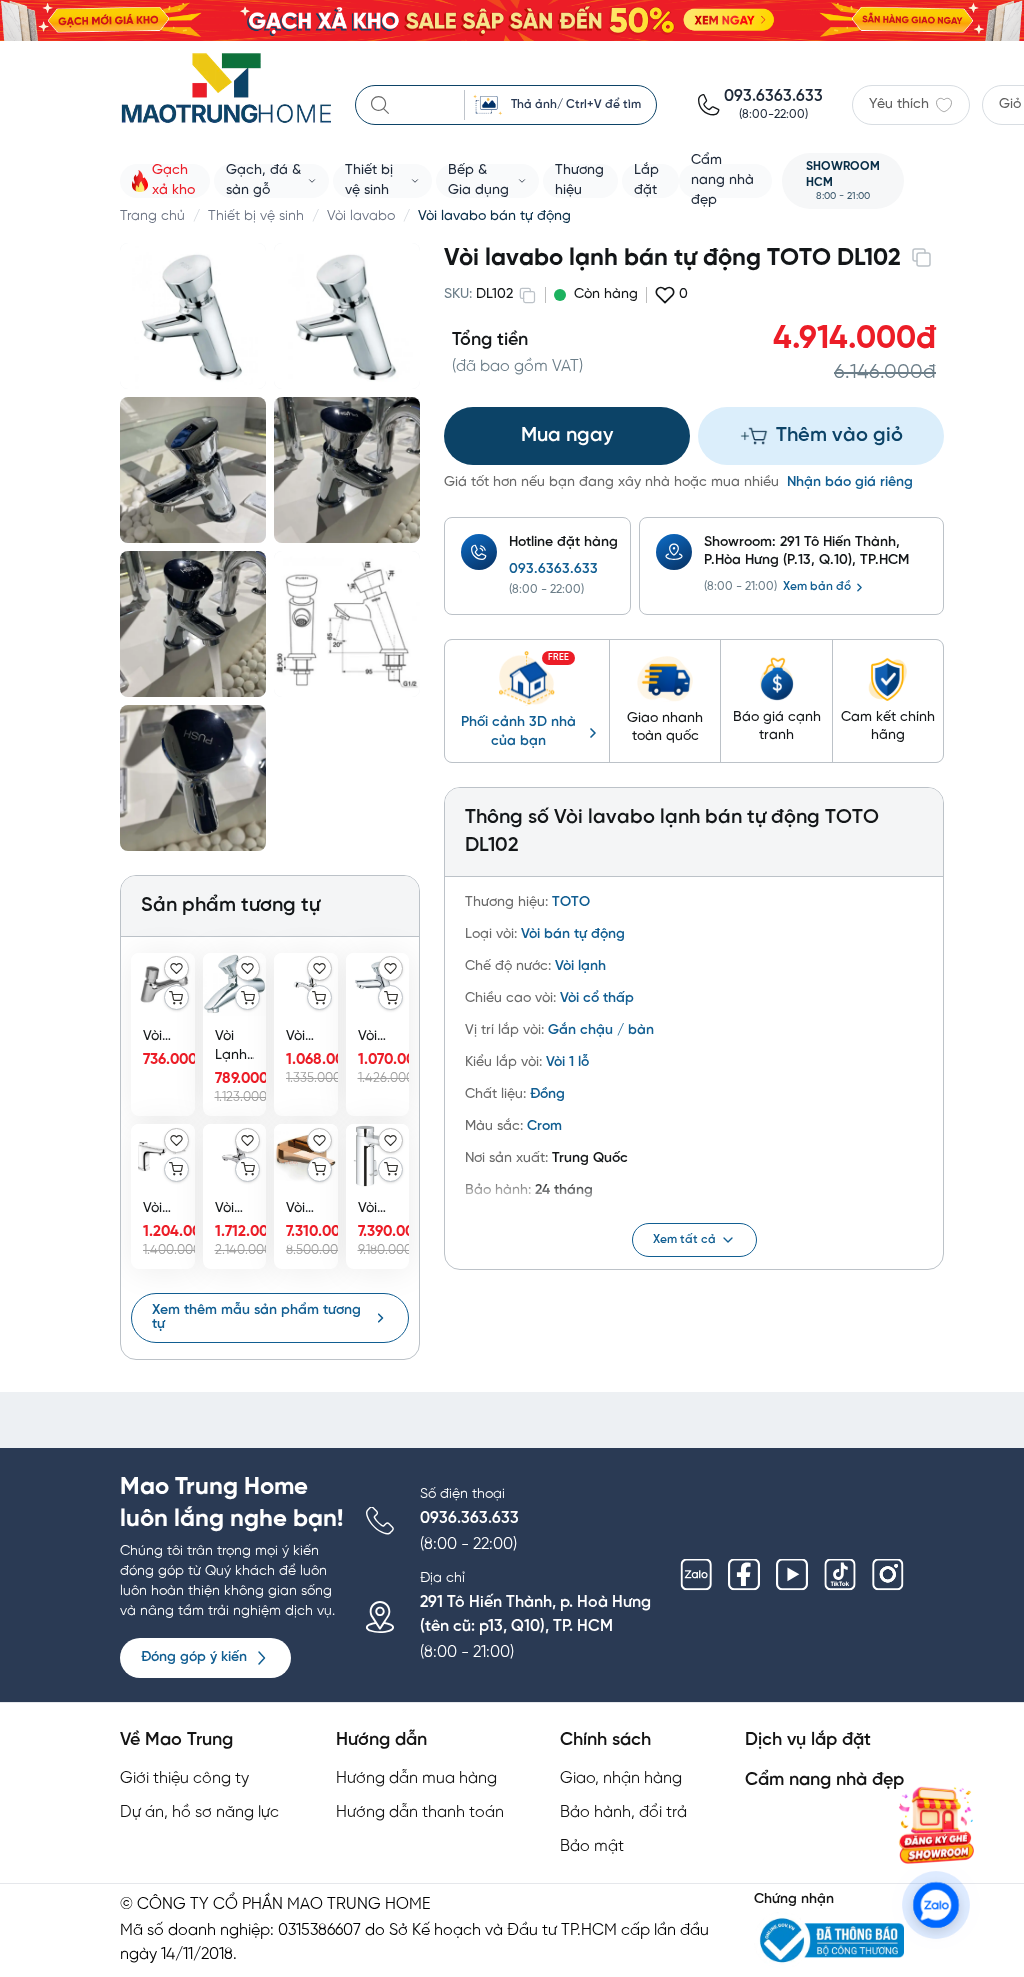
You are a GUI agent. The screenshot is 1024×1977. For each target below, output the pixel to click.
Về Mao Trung (176, 1740)
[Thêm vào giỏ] (176, 997)
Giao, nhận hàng (621, 1778)
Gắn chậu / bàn (601, 1030)
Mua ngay (567, 435)
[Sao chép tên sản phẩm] (921, 257)
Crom (544, 1126)
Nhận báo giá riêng (850, 482)
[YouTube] (792, 1575)
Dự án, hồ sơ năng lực (199, 1812)
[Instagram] (888, 1575)
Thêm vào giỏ (839, 435)
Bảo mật (592, 1846)
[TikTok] (840, 1575)
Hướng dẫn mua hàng (416, 1778)
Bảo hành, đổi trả (623, 1812)
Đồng (547, 1094)
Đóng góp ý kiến (194, 1657)
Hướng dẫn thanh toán (420, 1812)
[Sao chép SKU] (527, 295)
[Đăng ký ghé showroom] (936, 1825)
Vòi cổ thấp (597, 998)
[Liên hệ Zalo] (936, 1905)
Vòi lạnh (580, 966)
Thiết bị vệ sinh (256, 216)
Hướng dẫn (381, 1740)
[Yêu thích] (176, 968)
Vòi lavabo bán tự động (494, 216)
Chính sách (605, 1740)
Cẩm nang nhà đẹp (824, 1780)
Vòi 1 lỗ (567, 1062)
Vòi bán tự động (573, 934)
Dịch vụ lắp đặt (808, 1740)
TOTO (571, 902)
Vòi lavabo (361, 216)
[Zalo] (696, 1575)
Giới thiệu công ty (184, 1778)
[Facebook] (744, 1575)
